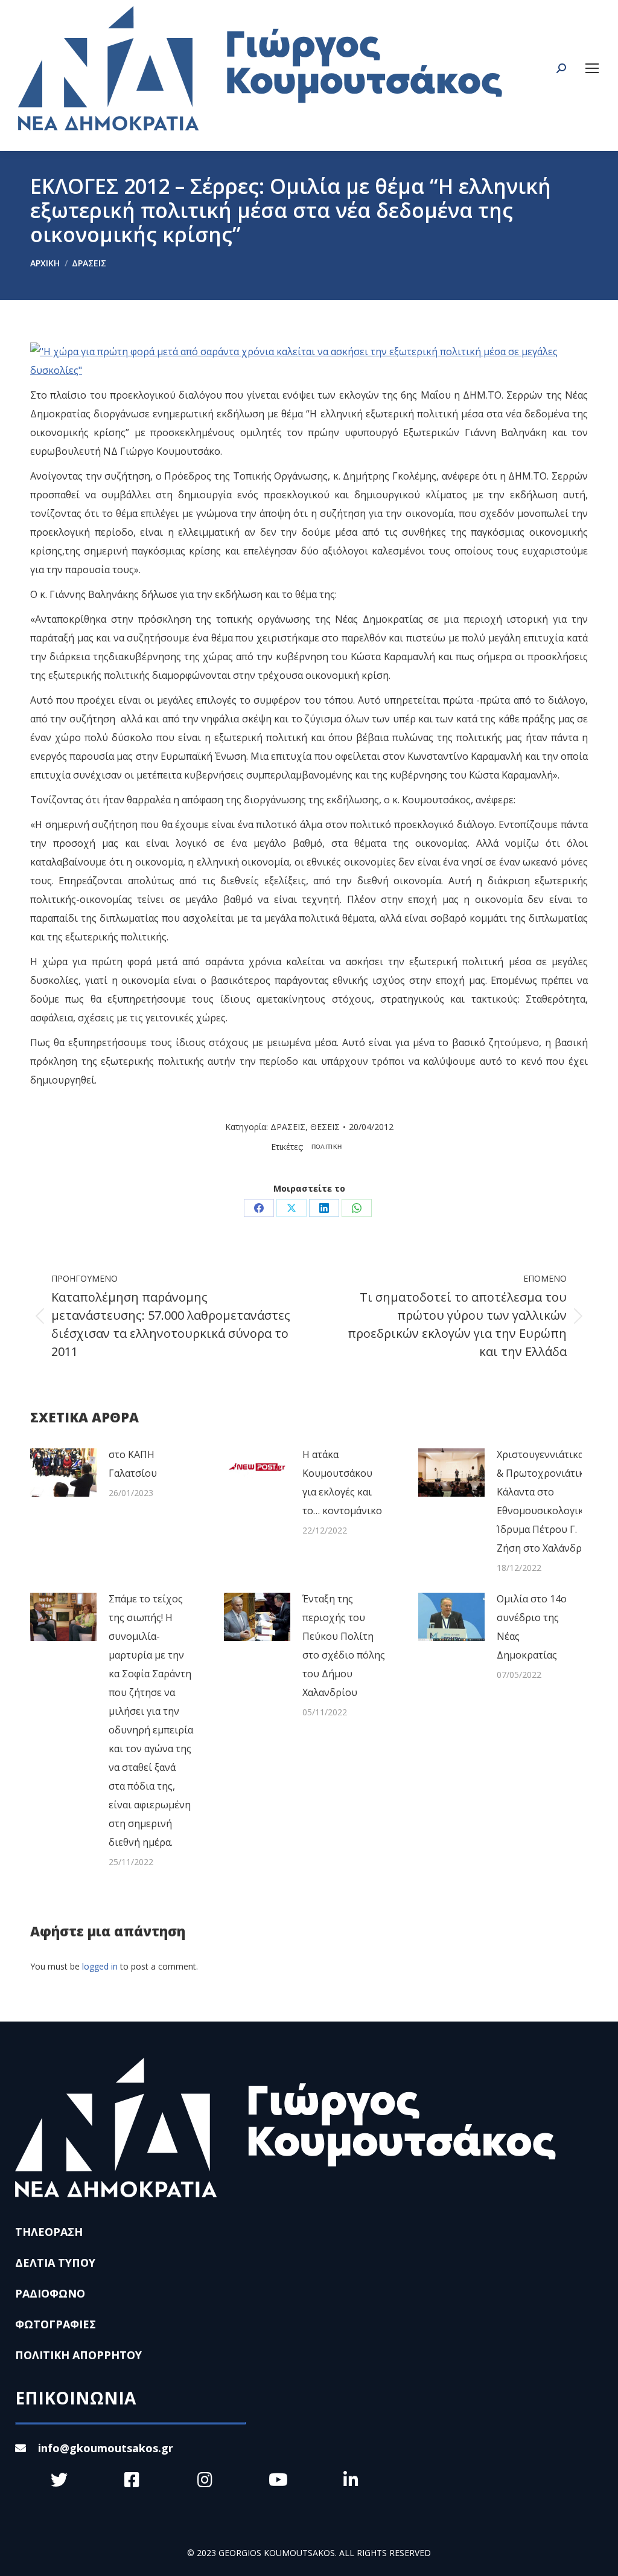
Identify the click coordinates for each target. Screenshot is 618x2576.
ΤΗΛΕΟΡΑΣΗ (49, 2232)
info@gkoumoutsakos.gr (106, 2448)
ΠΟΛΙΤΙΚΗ (327, 1147)
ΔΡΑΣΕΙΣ (288, 1127)
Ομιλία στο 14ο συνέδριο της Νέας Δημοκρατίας (532, 1627)
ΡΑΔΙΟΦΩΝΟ (50, 2293)
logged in (100, 1966)
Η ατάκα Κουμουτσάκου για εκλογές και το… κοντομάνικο (342, 1482)
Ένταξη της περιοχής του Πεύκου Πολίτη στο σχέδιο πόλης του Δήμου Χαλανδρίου (344, 1646)
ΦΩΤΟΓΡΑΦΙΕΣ (56, 2324)
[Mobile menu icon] (592, 68)
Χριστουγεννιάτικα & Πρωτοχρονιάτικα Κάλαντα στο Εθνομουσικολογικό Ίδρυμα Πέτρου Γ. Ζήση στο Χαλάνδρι (543, 1501)
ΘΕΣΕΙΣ (325, 1127)
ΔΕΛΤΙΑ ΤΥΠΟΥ (55, 2263)
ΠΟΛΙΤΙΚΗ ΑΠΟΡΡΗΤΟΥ (78, 2355)
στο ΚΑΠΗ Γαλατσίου (133, 1464)
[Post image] (63, 1473)
